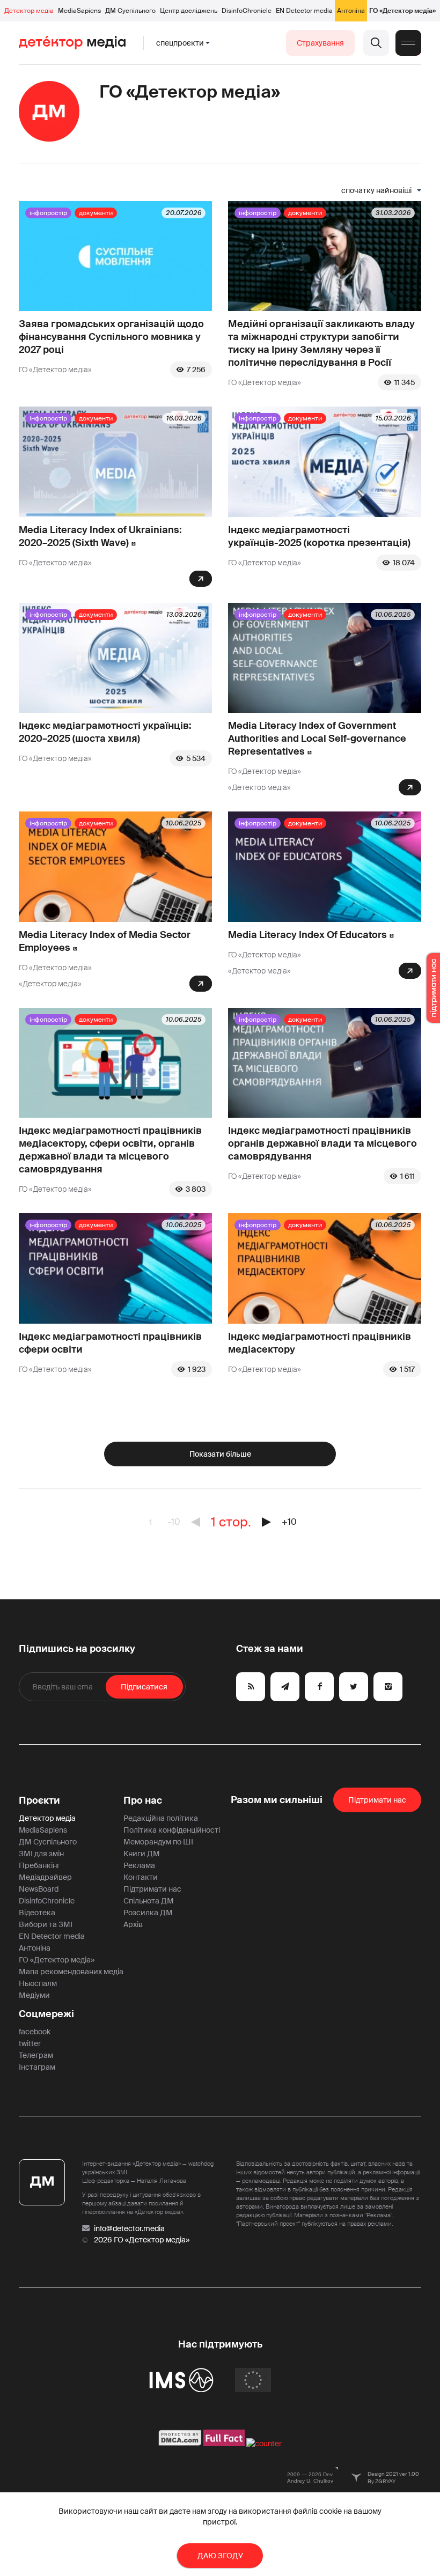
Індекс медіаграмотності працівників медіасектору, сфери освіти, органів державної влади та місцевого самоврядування (110, 1150)
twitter (30, 2043)
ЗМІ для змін (41, 1854)
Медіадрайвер (45, 1877)
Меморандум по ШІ (158, 1842)
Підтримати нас (152, 1889)
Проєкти (39, 1800)
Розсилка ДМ (148, 1913)
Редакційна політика (161, 1818)
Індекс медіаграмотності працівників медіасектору (320, 1343)
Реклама (139, 1865)
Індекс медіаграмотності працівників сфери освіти (110, 1343)
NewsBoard (39, 1889)
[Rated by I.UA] (264, 2444)
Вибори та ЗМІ (46, 1924)
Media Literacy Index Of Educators (307, 935)
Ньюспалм (38, 1983)
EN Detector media (304, 11)
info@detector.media (129, 2228)
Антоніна (351, 11)
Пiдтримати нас (377, 1800)
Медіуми (34, 1995)
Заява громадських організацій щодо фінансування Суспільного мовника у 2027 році (111, 337)
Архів (133, 1924)
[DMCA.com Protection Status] (180, 2444)
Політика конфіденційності (172, 1830)
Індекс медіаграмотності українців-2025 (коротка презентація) (319, 536)
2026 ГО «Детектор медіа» (142, 2240)
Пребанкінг (39, 1865)
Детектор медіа (29, 11)
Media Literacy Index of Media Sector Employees (105, 941)
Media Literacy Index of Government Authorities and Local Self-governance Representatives (317, 739)
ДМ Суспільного (130, 11)
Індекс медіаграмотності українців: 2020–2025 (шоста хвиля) (105, 732)
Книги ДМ (142, 1854)
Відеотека (37, 1913)
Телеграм (36, 2055)
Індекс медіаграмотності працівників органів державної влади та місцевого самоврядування (322, 1143)
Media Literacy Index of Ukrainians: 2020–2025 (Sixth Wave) (100, 536)
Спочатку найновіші (376, 190)
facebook (35, 2032)
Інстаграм (37, 2067)
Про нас (143, 1800)
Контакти (141, 1877)
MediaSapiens (79, 11)
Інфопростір (48, 213)
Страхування (320, 43)
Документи (96, 213)
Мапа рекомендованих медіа (71, 1972)
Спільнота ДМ (149, 1901)
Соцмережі (46, 2014)
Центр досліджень (189, 11)
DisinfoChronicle (247, 11)
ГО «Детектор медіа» (402, 11)
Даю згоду (220, 2556)
